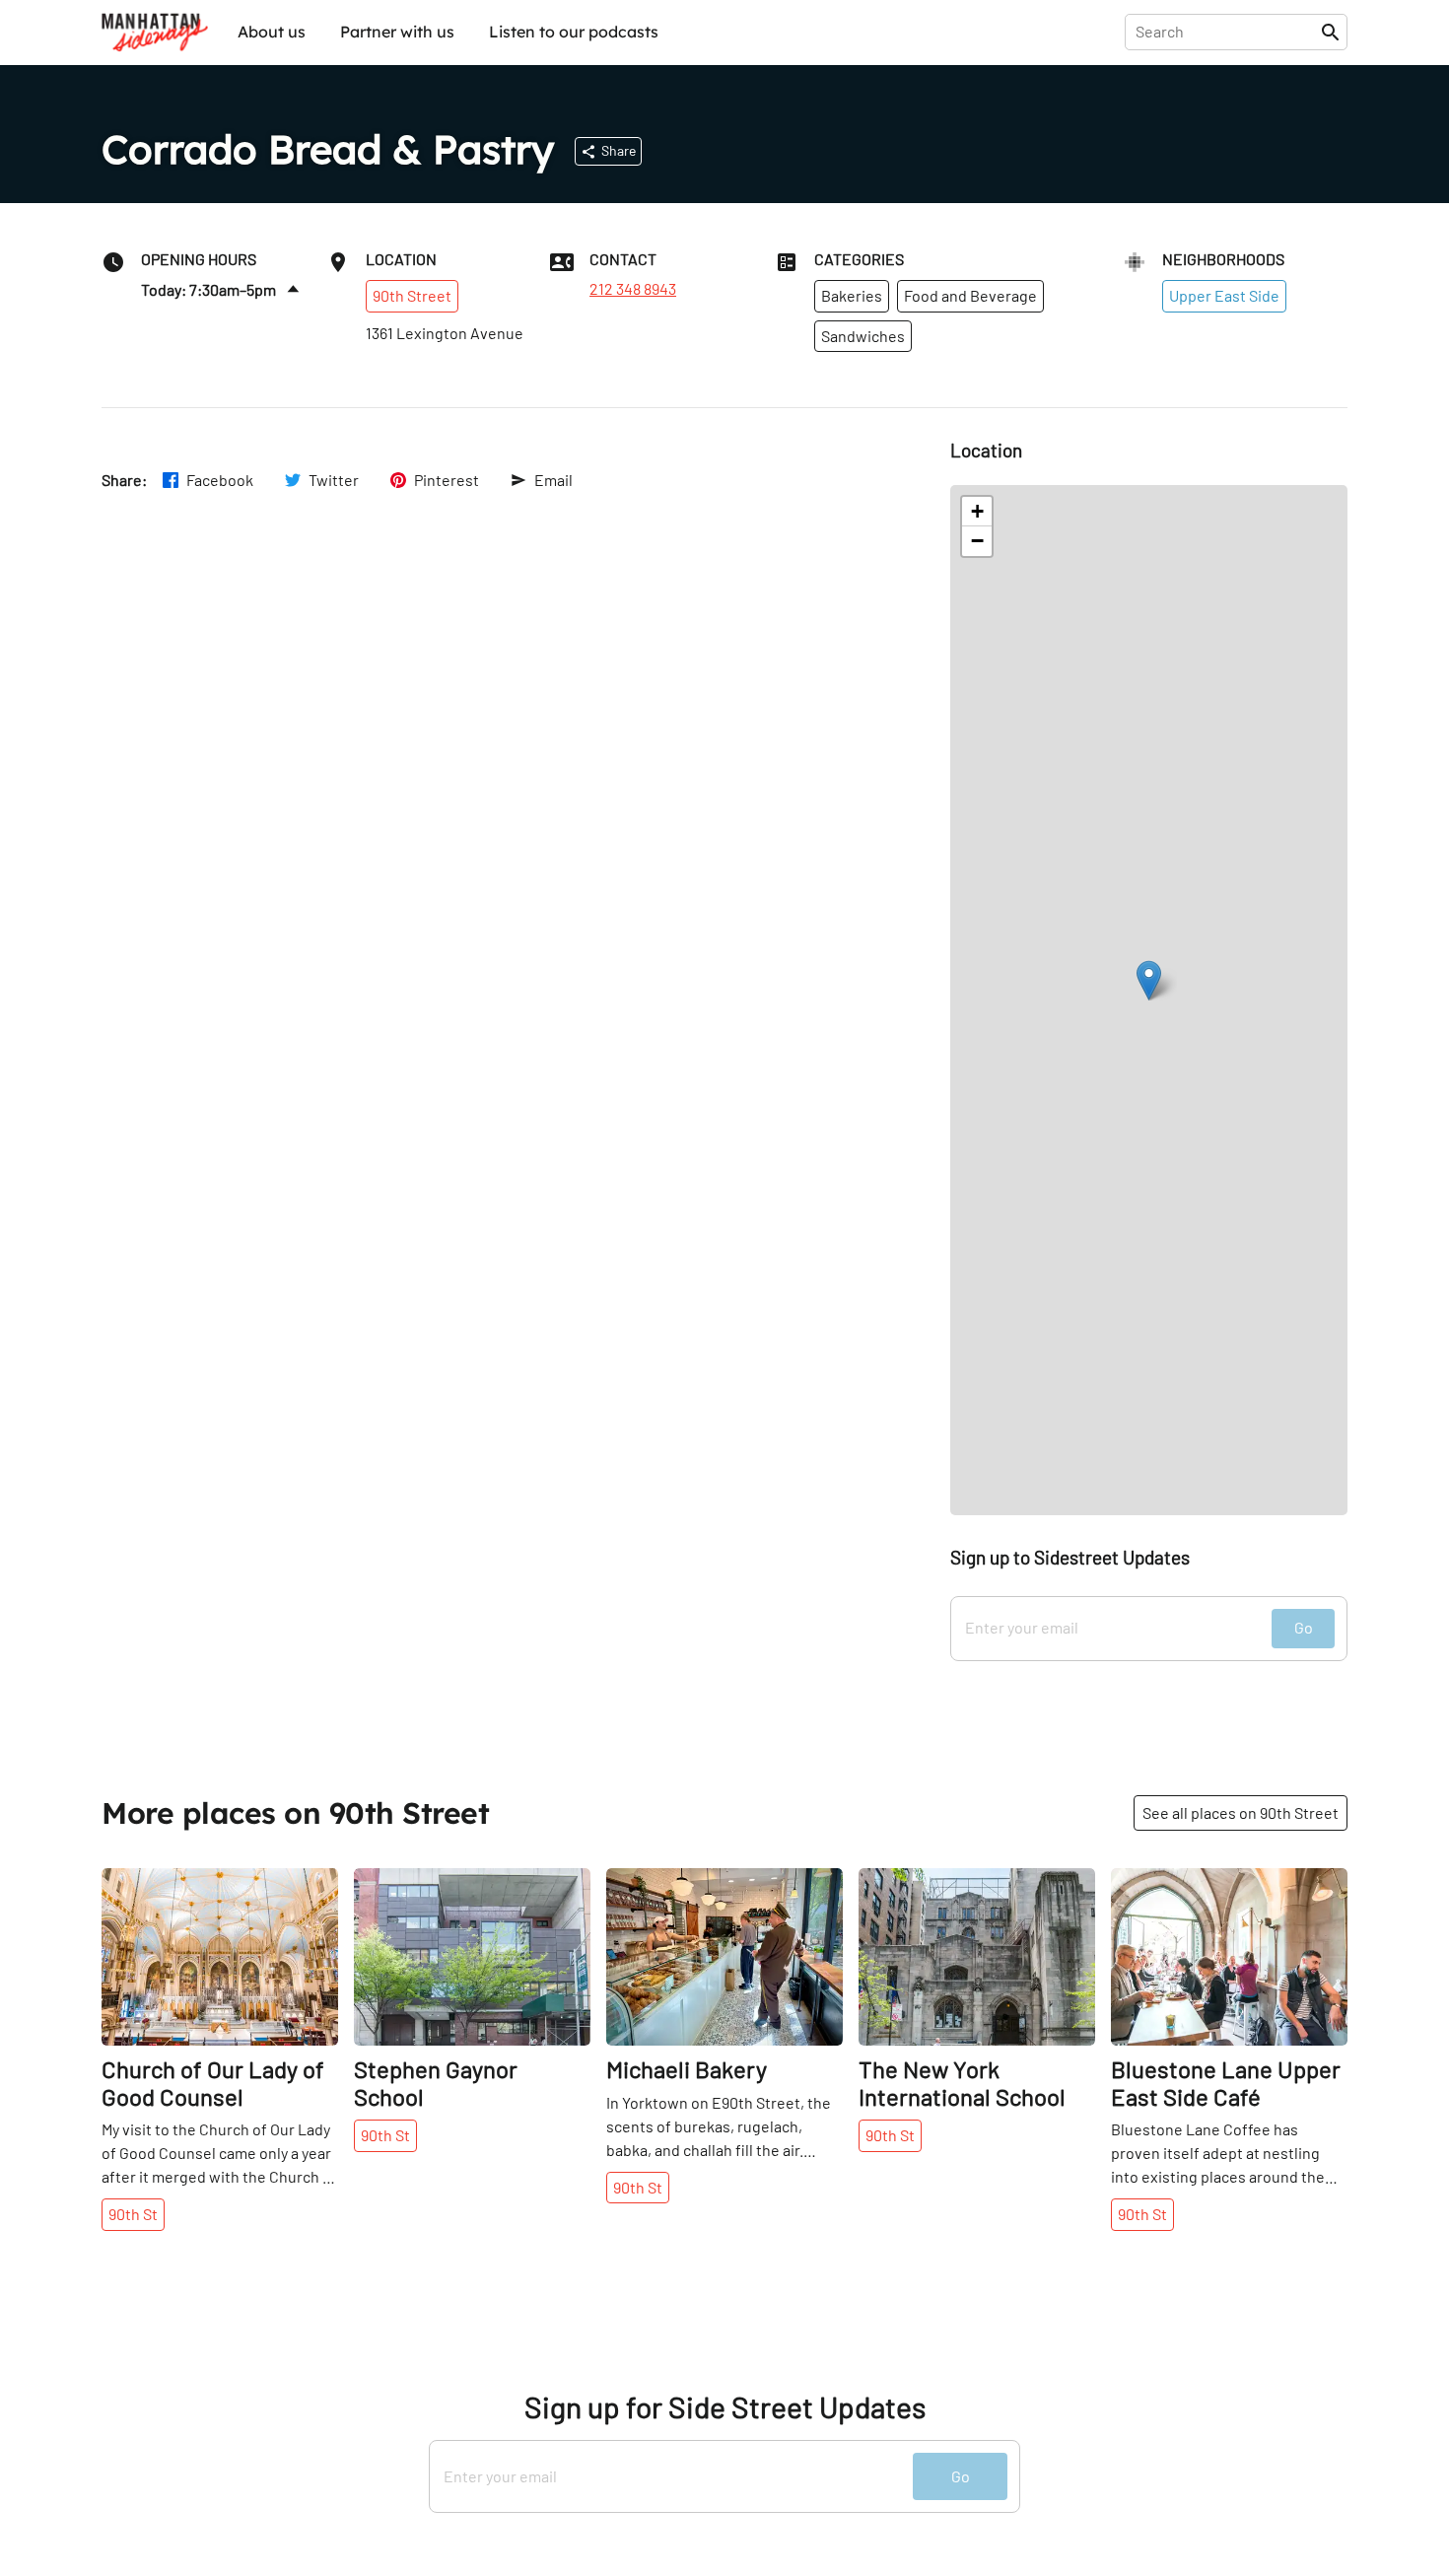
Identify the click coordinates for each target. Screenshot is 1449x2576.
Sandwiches (863, 336)
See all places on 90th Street (1241, 1812)
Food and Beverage (970, 295)
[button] (1149, 980)
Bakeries (852, 295)
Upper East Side (1224, 295)
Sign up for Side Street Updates (725, 2407)
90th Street (412, 295)
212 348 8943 (633, 289)
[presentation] (1227, 32)
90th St (133, 2214)
